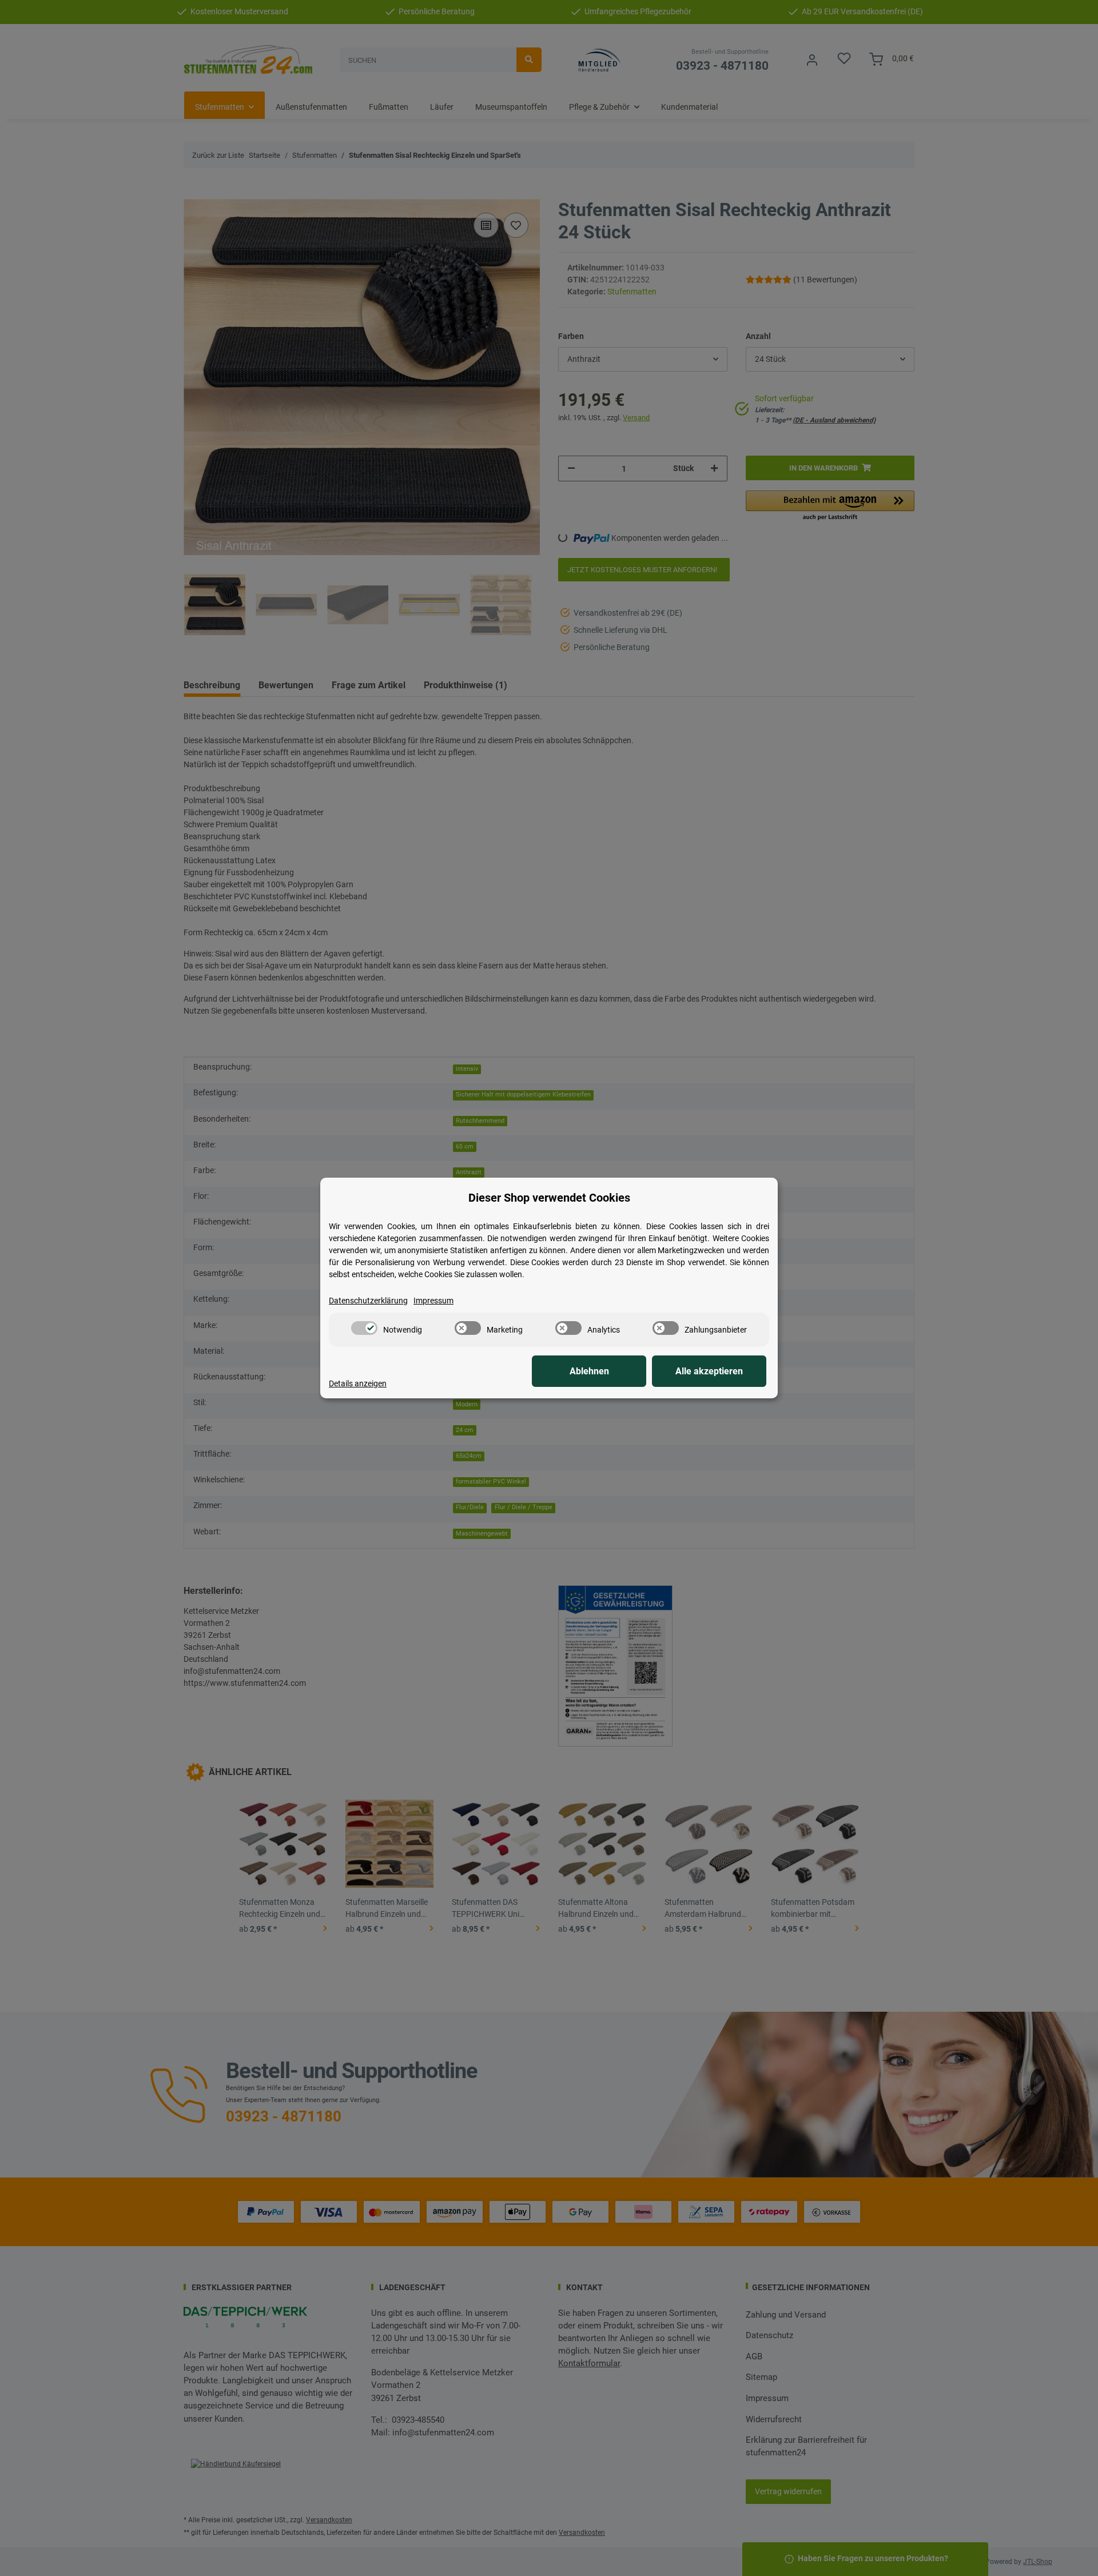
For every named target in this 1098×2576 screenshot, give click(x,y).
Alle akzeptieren (709, 1371)
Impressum (433, 1301)
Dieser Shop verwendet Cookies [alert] (549, 1198)
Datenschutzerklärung (368, 1301)
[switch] (364, 1328)
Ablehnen (589, 1371)
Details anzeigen (358, 1383)
